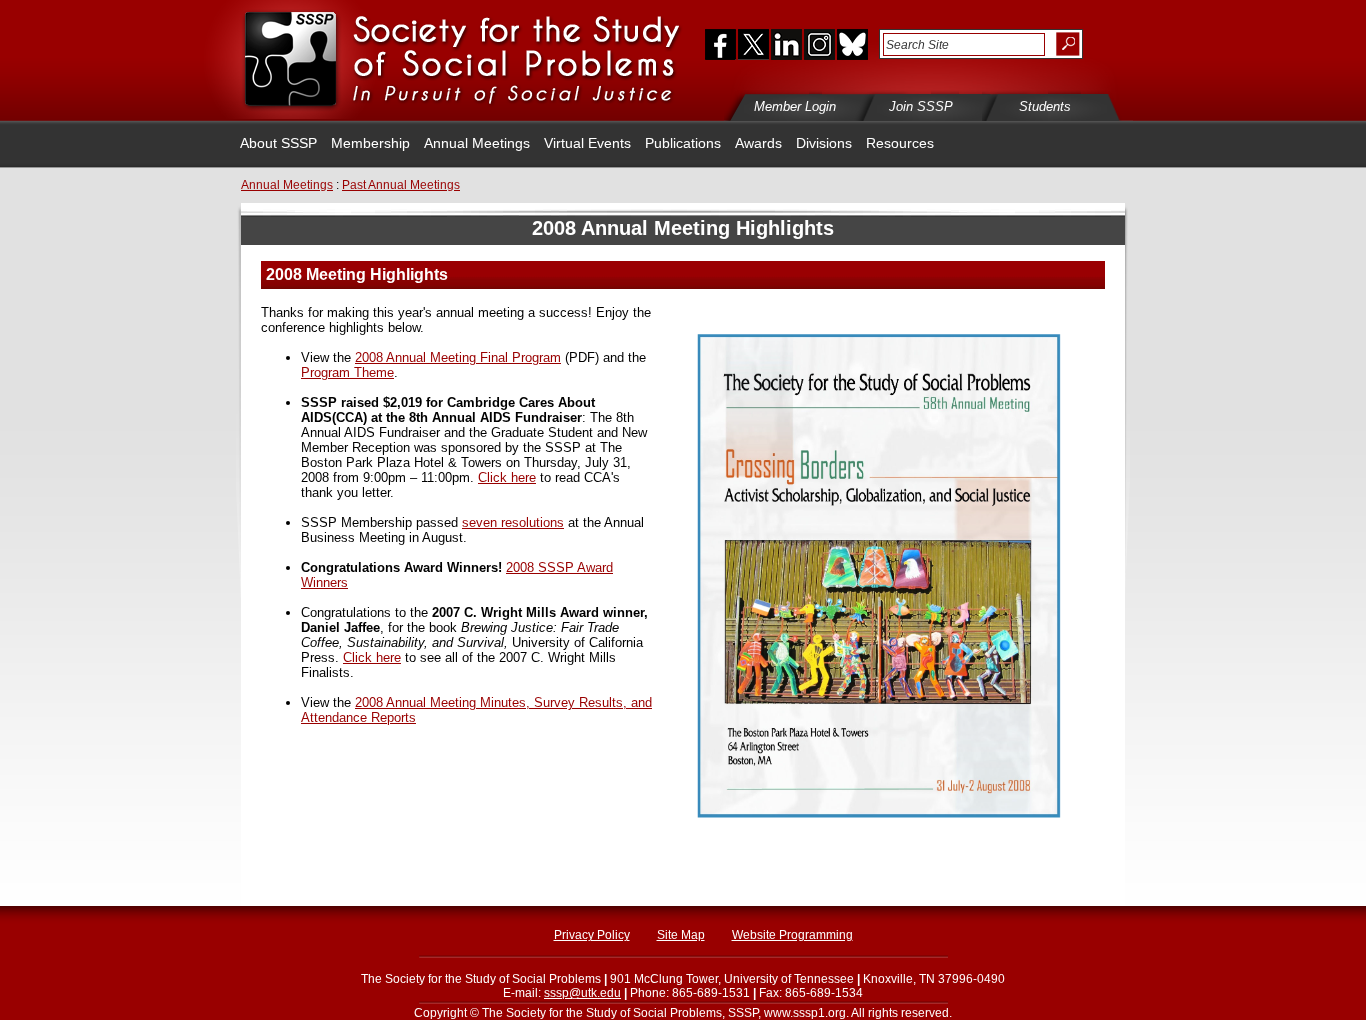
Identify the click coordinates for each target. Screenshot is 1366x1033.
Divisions (824, 143)
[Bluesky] (851, 44)
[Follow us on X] (754, 44)
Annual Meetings (477, 143)
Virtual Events (587, 143)
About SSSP (278, 143)
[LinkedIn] (786, 44)
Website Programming (792, 935)
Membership (370, 143)
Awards (758, 143)
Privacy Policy (592, 935)
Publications (683, 143)
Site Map (681, 935)
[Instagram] (819, 44)
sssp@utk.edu (582, 993)
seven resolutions (513, 522)
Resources (900, 143)
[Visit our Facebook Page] (716, 44)
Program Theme (347, 372)
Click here (507, 477)
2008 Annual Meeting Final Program (458, 357)
